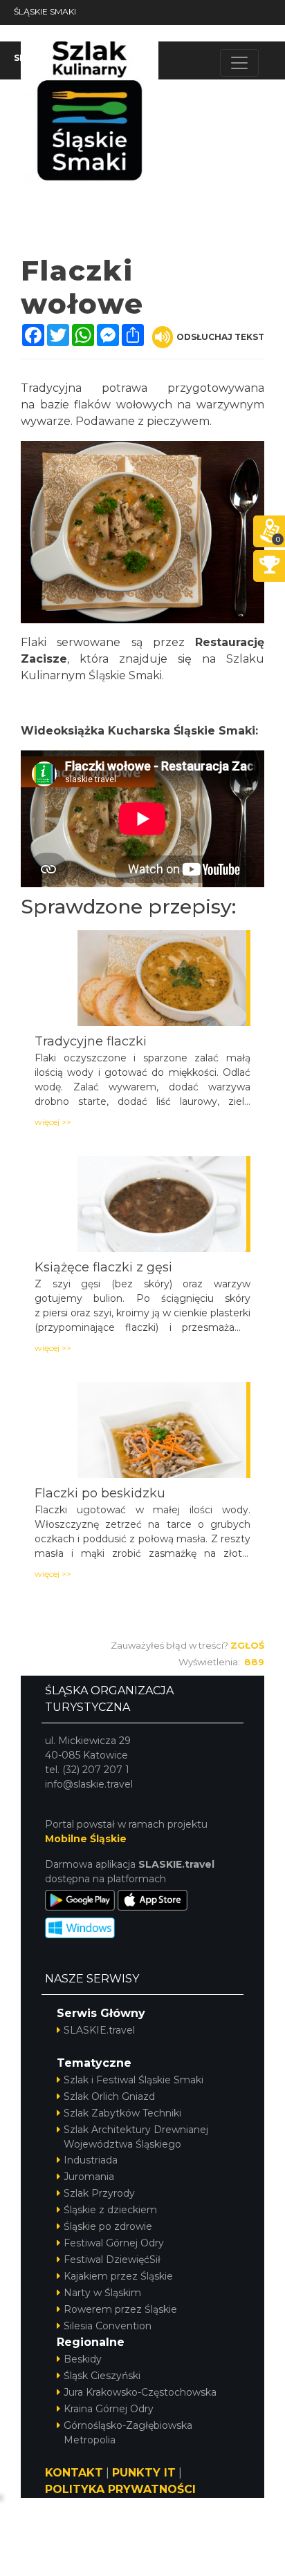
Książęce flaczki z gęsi (103, 1267)
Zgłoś (247, 1645)
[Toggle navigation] (239, 63)
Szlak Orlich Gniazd (109, 2096)
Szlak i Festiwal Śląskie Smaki (134, 2080)
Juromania (89, 2177)
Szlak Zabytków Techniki (122, 2113)
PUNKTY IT (144, 2473)
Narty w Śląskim (102, 2293)
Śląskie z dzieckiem (110, 2210)
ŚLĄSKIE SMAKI (45, 11)
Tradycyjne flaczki (91, 1041)
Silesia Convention (108, 2326)
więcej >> (53, 1122)
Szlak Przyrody (99, 2193)
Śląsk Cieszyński (102, 2376)
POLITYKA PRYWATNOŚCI (120, 2489)
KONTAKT (74, 2473)
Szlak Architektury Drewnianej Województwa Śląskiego (136, 2137)
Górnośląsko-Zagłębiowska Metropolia (128, 2433)
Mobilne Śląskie (86, 1839)
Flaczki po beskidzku (100, 1493)
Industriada (91, 2160)
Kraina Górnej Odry (109, 2409)
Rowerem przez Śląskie (120, 2309)
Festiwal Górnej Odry (114, 2243)
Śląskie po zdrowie (108, 2226)
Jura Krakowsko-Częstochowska (140, 2392)
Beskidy (83, 2359)
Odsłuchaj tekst (220, 337)
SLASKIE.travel (99, 2030)
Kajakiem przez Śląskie (118, 2276)
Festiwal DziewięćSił (112, 2260)
